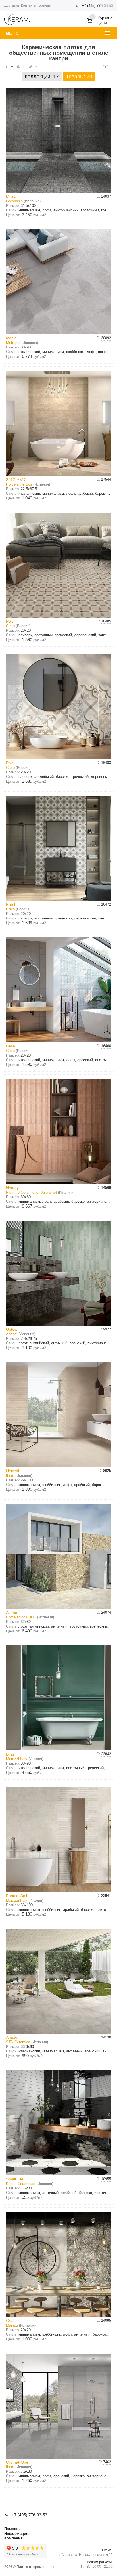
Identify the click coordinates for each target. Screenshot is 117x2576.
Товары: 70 (79, 77)
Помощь (12, 2529)
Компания (13, 2538)
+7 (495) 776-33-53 (97, 6)
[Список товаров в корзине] (101, 18)
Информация (16, 2534)
